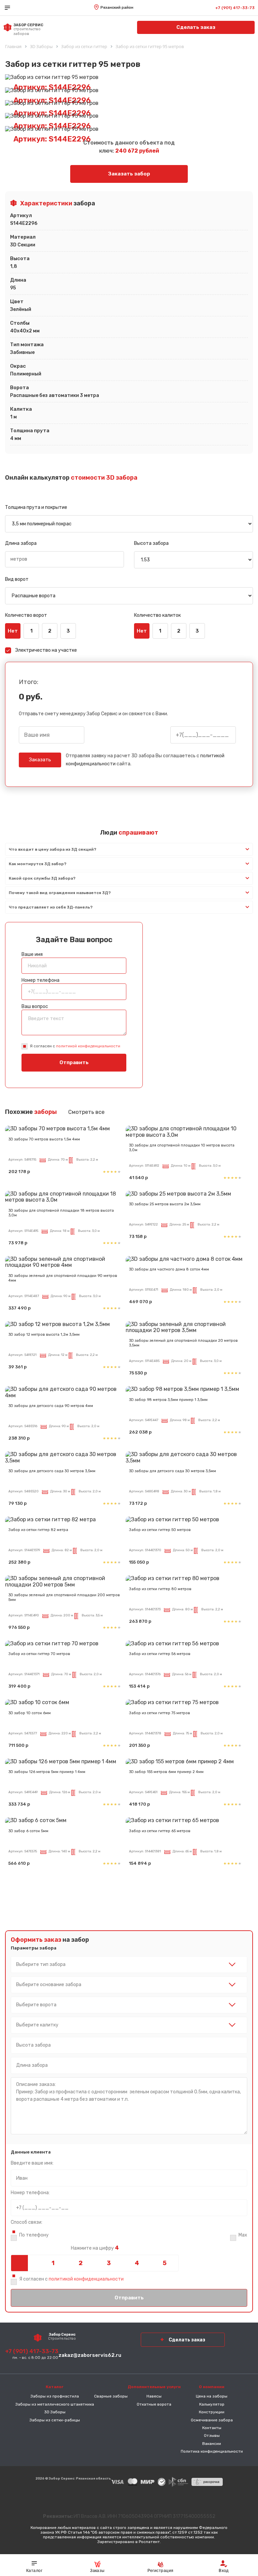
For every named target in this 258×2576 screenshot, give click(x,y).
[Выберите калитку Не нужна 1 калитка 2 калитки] (129, 2025)
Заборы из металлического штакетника (55, 2404)
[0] (25, 2263)
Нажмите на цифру (95, 2248)
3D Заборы (55, 2412)
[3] (109, 2263)
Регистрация (160, 2571)
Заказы (97, 2571)
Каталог (34, 2571)
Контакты (212, 2428)
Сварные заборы (111, 2396)
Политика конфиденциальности (212, 2451)
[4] (137, 2263)
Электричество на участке (46, 650)
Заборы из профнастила (55, 2396)
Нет (13, 631)
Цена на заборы (212, 2396)
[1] (53, 2263)
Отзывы (212, 2436)
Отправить (74, 1062)
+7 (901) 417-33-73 (235, 8)
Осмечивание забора (212, 2420)
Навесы (154, 2396)
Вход (224, 2571)
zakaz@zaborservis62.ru (90, 2355)
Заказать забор (129, 174)
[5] (165, 2263)
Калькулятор (212, 2404)
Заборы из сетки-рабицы (55, 2420)
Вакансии (212, 2444)
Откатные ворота (154, 2404)
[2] (81, 2263)
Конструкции (212, 2412)
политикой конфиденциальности (88, 1046)
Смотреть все (86, 1112)
